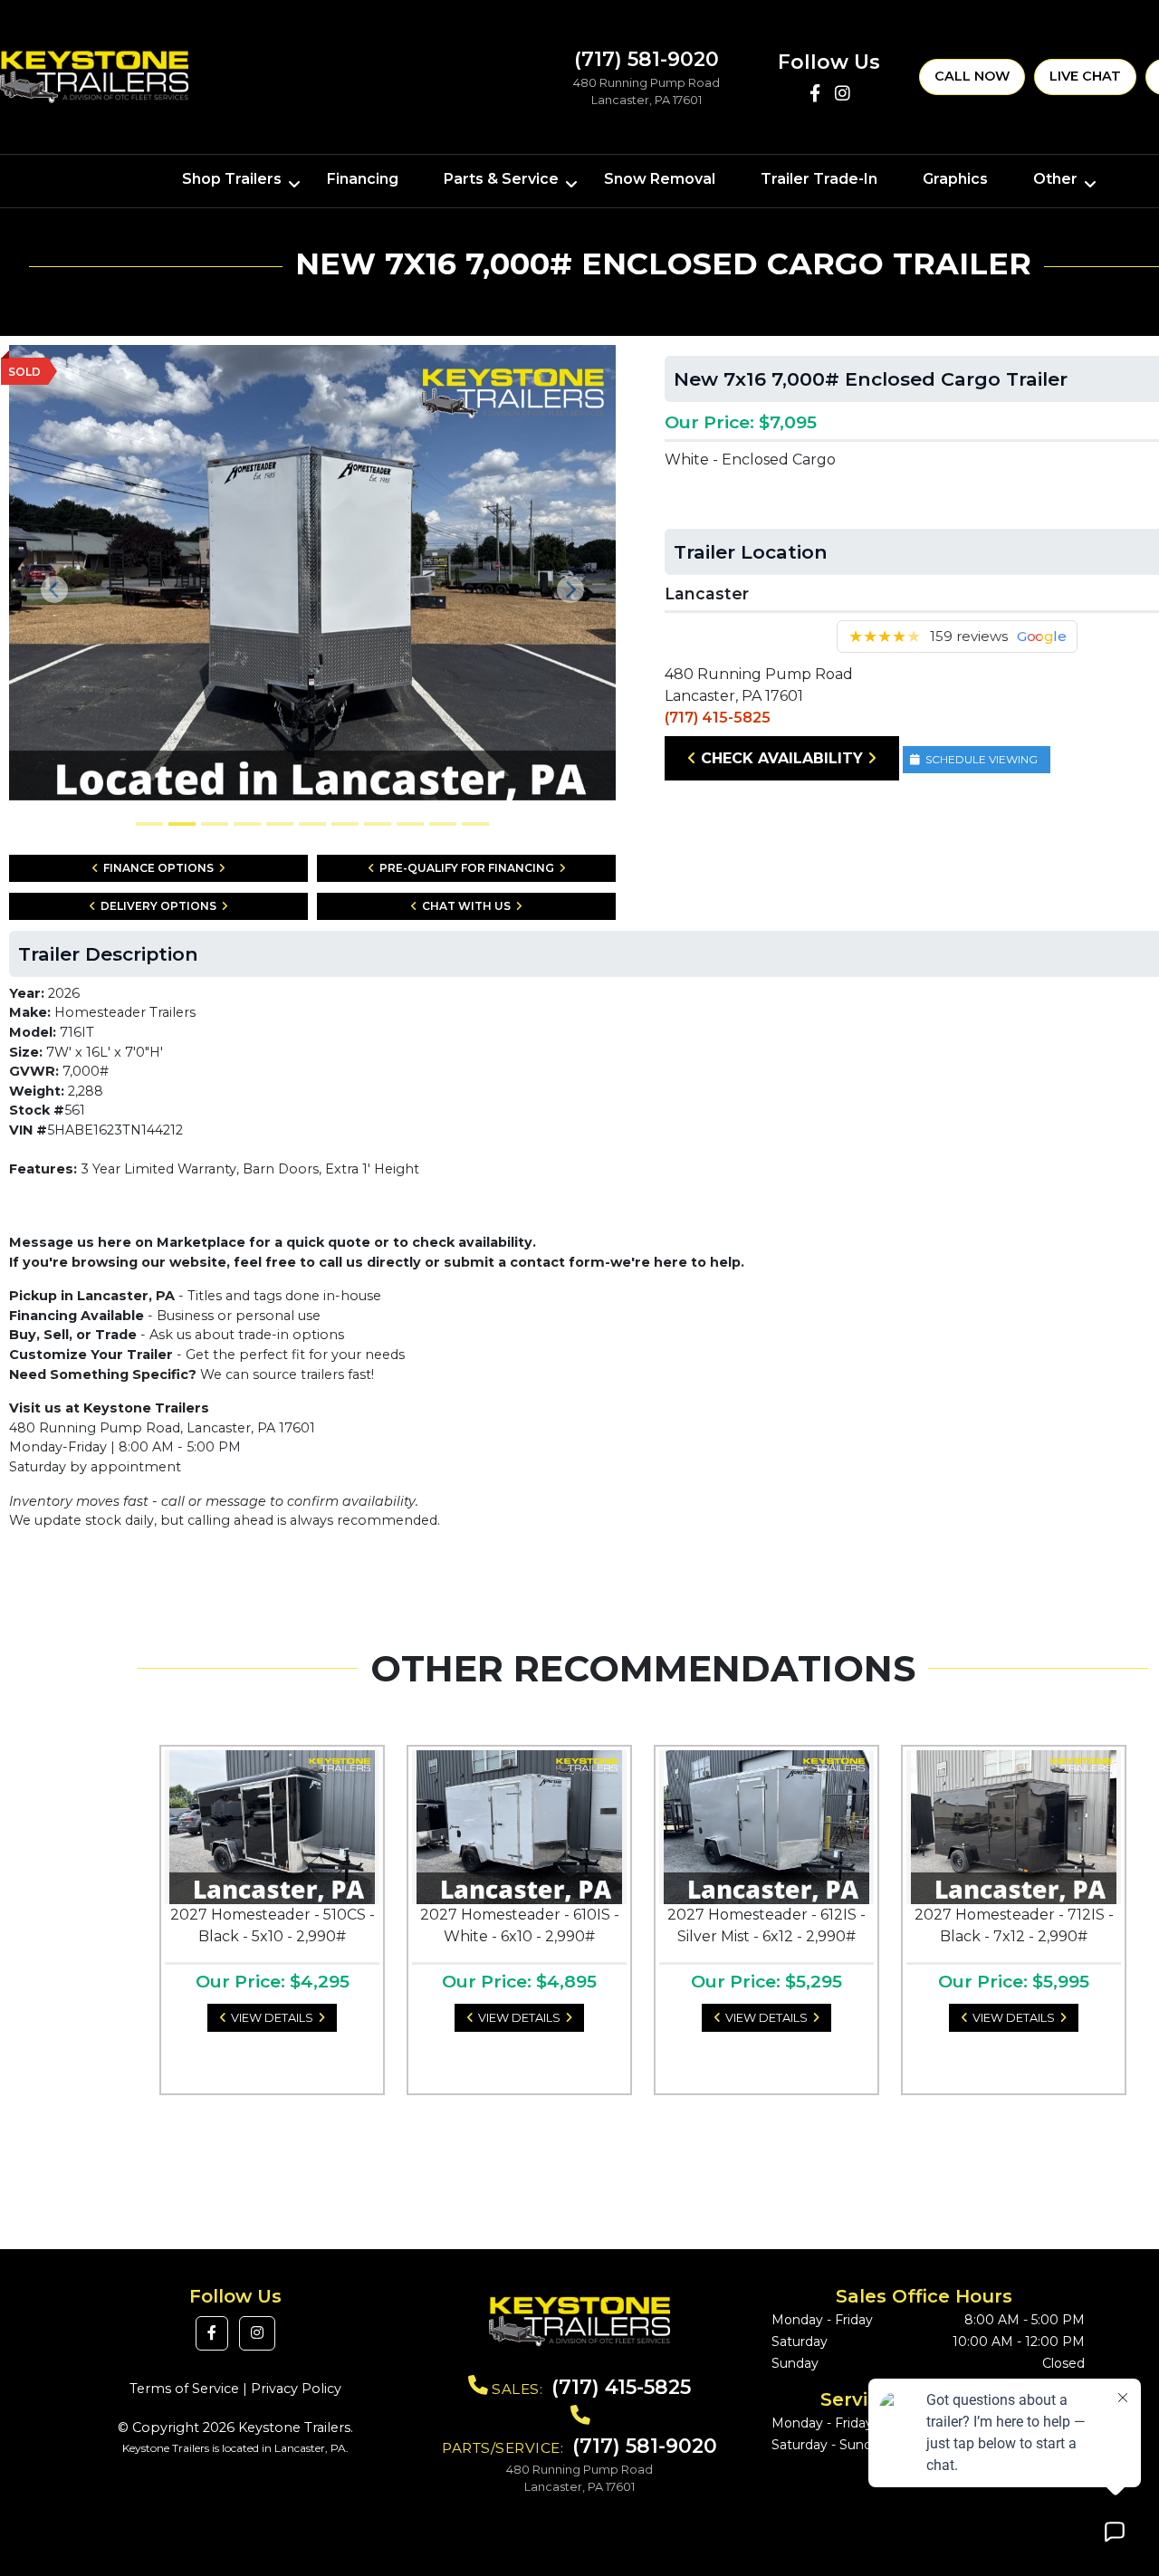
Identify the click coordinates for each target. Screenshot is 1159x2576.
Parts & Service (501, 179)
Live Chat (1085, 76)
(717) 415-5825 (718, 718)
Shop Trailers (232, 179)
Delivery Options (158, 906)
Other (1055, 179)
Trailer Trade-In (819, 179)
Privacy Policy (296, 2389)
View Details (272, 2018)
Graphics (955, 179)
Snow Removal (660, 179)
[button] (55, 590)
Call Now (972, 76)
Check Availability (782, 758)
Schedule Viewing (982, 759)
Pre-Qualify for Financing (467, 868)
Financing (363, 179)
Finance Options (158, 868)
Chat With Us (466, 906)
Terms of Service (184, 2389)
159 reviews (969, 636)
